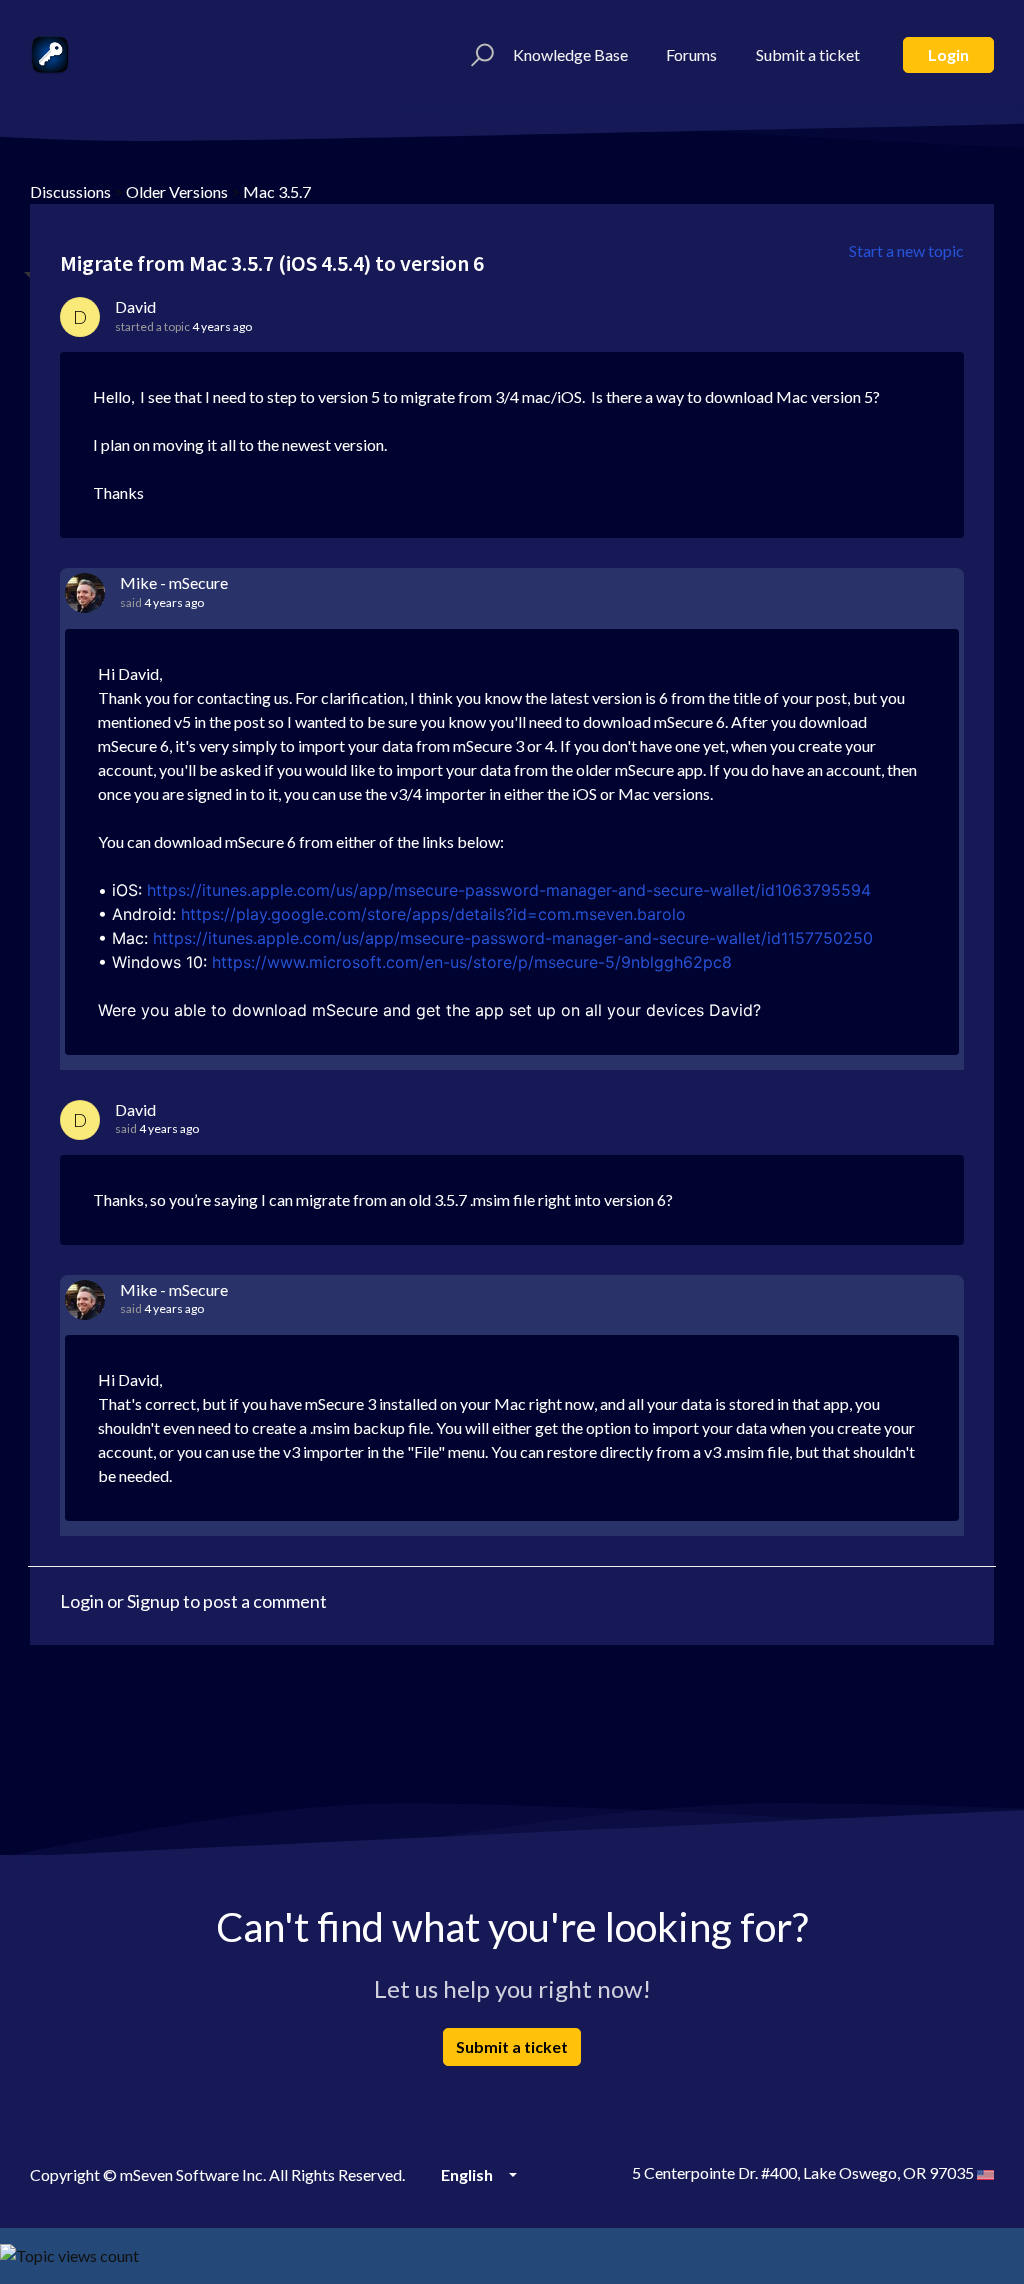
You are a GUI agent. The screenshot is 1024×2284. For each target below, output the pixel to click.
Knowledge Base (570, 54)
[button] (479, 55)
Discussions (70, 191)
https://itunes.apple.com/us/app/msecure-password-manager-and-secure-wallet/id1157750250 (513, 938)
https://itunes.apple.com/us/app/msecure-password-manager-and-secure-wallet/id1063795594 (509, 890)
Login (948, 54)
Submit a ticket (808, 54)
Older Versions (177, 191)
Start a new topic (906, 250)
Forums (691, 54)
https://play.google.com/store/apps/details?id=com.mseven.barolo (433, 914)
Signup (153, 1601)
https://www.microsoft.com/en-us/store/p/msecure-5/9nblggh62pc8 (472, 962)
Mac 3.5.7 (277, 191)
